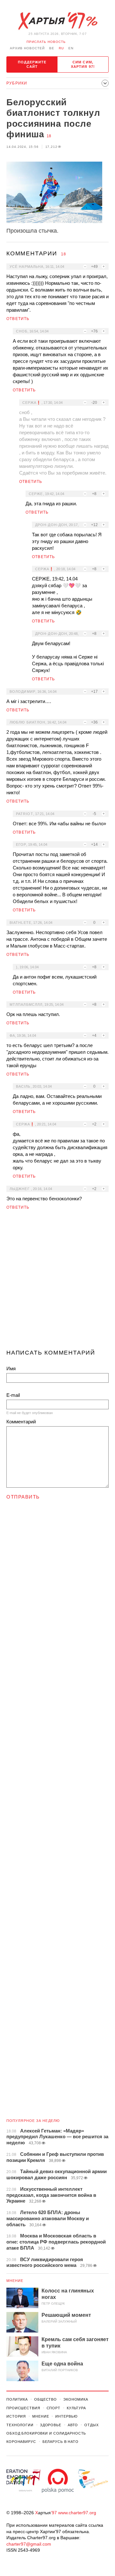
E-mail (13, 1395)
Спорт (54, 2408)
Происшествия (23, 2408)
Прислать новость (46, 42)
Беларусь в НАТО (61, 2442)
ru (61, 48)
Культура (76, 2408)
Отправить (23, 1497)
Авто (73, 2425)
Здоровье (51, 2425)
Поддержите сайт (32, 64)
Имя (11, 1368)
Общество (46, 2399)
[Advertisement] (57, 1282)
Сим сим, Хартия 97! (83, 64)
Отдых (91, 2425)
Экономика (76, 2399)
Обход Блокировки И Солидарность (46, 2433)
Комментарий (21, 1422)
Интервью (66, 2416)
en (71, 48)
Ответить (18, 319)
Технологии (20, 2425)
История (16, 2416)
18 (49, 136)
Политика (17, 2399)
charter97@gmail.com (29, 2544)
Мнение (15, 2281)
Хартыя (57, 21)
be (52, 48)
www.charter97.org (77, 2513)
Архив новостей (27, 48)
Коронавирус (21, 2442)
